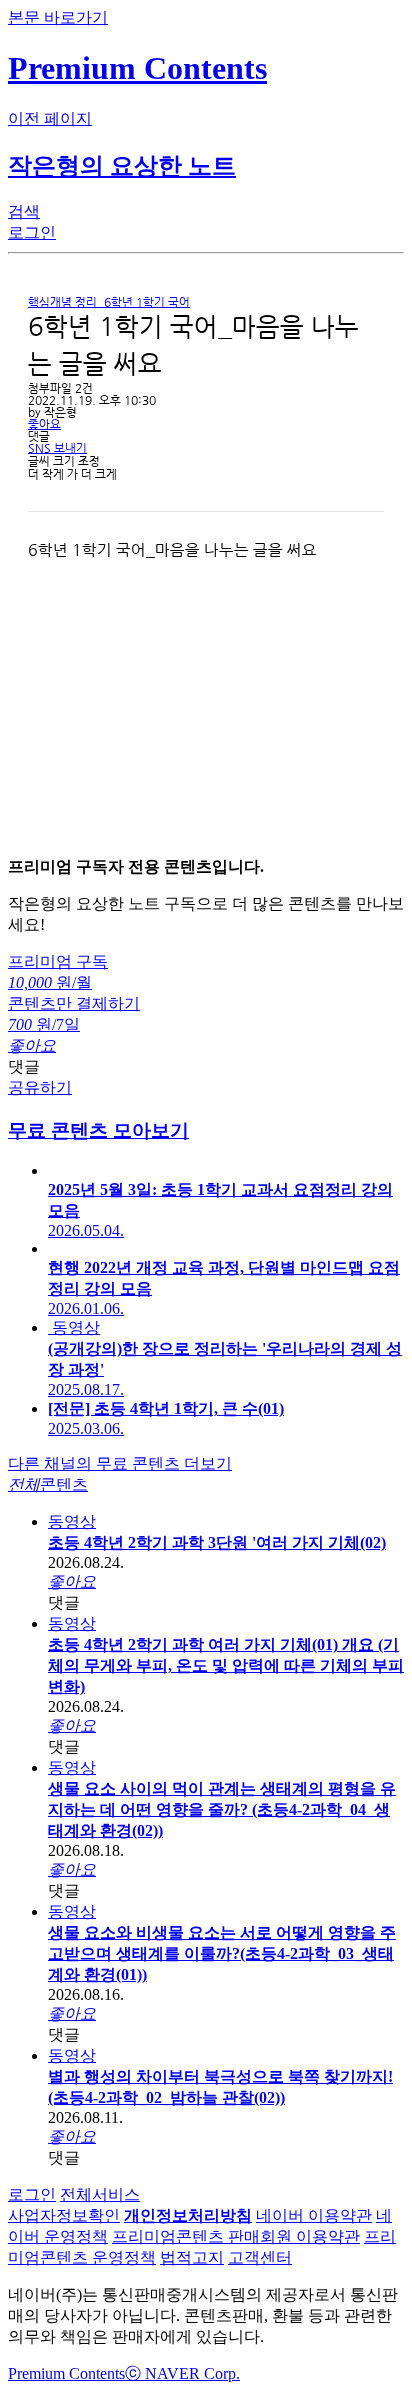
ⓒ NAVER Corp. (182, 2373)
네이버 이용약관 (314, 2215)
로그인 (32, 2194)
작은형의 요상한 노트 (122, 166)
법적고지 (192, 2257)
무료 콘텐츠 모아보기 (98, 1130)
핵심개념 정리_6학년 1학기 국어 (109, 302)
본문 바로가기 (58, 17)
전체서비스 (100, 2194)
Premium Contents (66, 2373)
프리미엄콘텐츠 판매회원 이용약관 (236, 2236)
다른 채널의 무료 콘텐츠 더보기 (120, 1463)
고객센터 (260, 2257)
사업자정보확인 (64, 2215)
